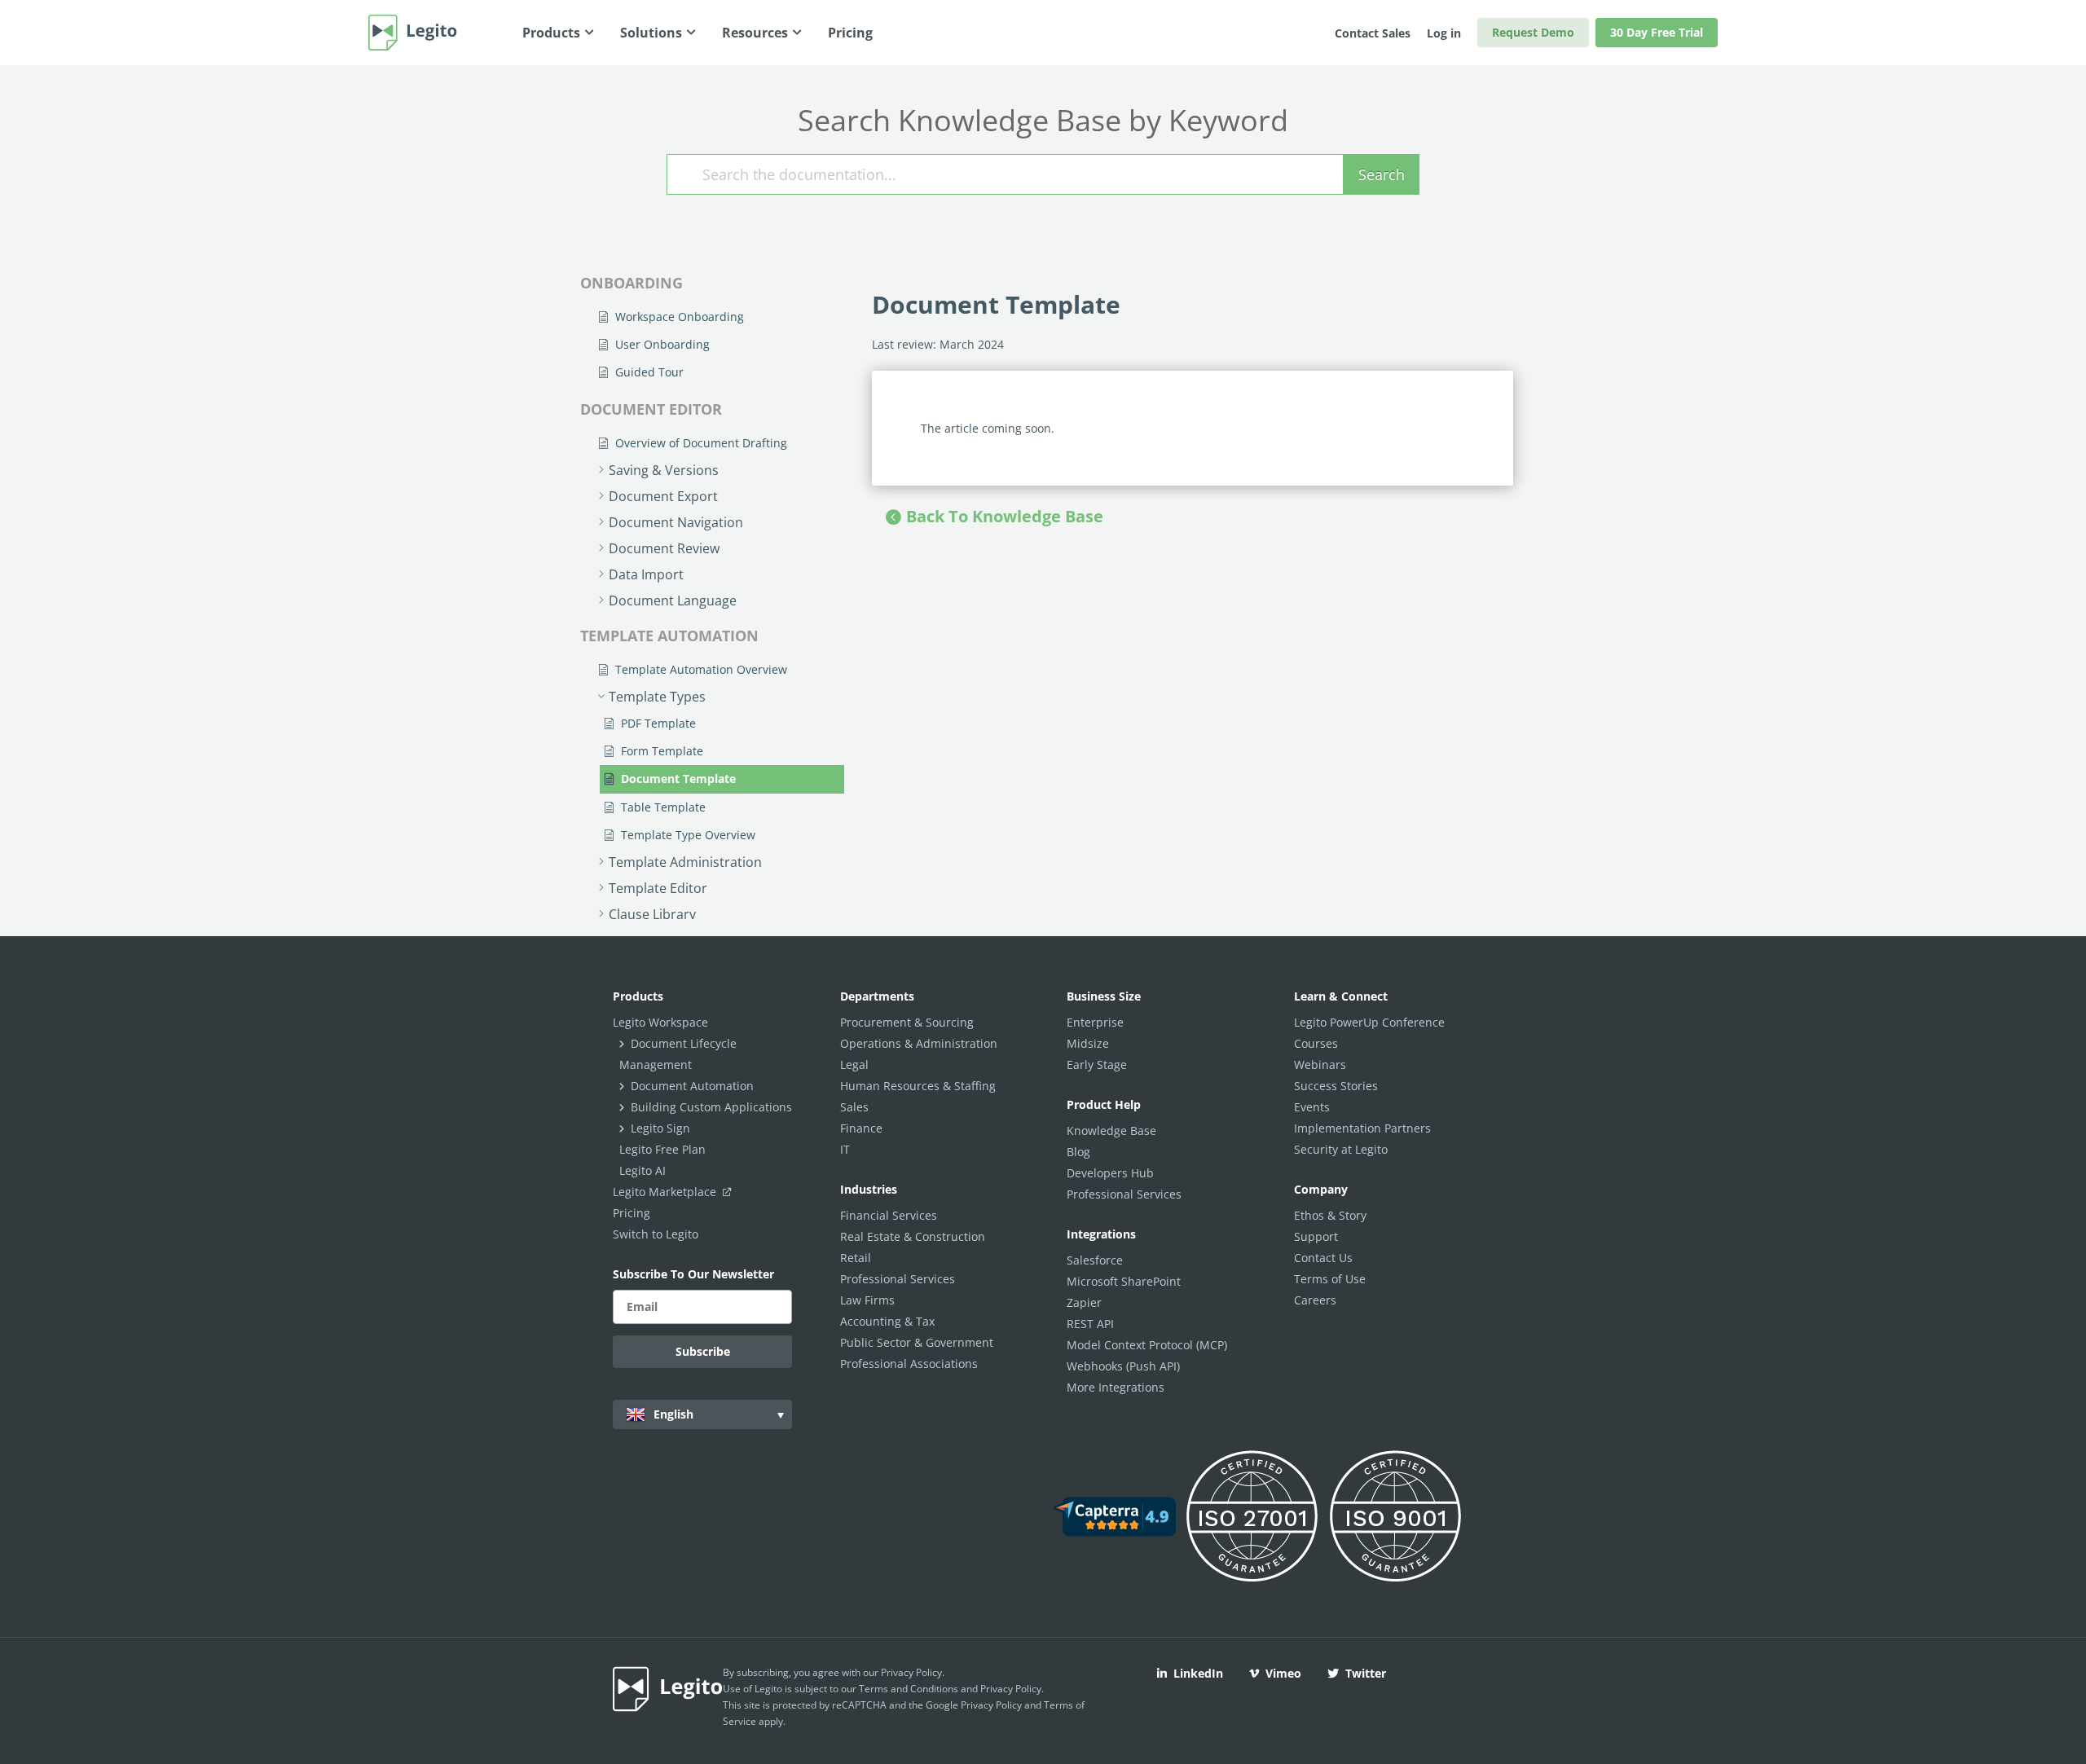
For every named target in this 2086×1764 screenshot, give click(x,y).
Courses (1316, 1043)
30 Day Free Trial (1657, 32)
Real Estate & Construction (913, 1236)
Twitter (1366, 1673)
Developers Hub (1110, 1173)
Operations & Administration (919, 1043)
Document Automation (692, 1086)
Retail (856, 1258)
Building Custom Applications (711, 1107)
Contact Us (1323, 1258)
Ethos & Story (1330, 1215)
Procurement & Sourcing (907, 1022)
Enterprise (1095, 1022)
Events (1312, 1107)
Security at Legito (1341, 1149)
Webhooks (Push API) (1123, 1366)
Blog (1078, 1152)
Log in (1444, 33)
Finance (861, 1128)
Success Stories (1336, 1086)
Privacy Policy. (1012, 1689)
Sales (854, 1107)
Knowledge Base (1111, 1131)
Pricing (632, 1213)
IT (845, 1149)
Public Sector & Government (917, 1342)
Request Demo (1533, 32)
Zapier (1084, 1302)
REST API (1090, 1324)
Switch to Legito (656, 1234)
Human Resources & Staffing (918, 1086)
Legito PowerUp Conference (1369, 1022)
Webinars (1320, 1065)
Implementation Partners (1362, 1128)
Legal (854, 1065)
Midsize (1088, 1043)
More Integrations (1116, 1387)
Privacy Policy (911, 1672)
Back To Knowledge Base (1005, 516)
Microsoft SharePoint (1124, 1281)
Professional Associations (909, 1364)
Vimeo (1283, 1673)
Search (1382, 174)
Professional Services (898, 1279)
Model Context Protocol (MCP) (1147, 1345)
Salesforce (1095, 1260)
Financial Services (889, 1215)
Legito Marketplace (666, 1192)
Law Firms (867, 1300)
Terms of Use (1330, 1279)
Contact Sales (1373, 33)
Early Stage (1097, 1065)
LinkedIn (1198, 1673)
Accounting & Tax (887, 1321)
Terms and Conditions (909, 1689)
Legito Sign (660, 1128)
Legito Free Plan (662, 1149)
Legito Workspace (660, 1022)
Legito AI (643, 1170)
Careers (1315, 1300)
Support (1316, 1236)
